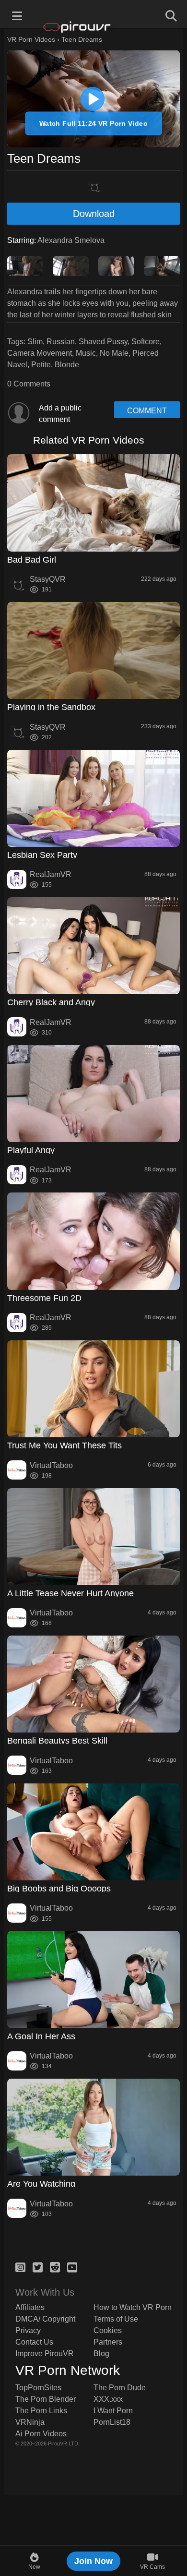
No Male (114, 353)
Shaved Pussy (103, 342)
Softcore (146, 342)
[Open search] (170, 14)
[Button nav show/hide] (17, 14)
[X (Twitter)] (38, 2266)
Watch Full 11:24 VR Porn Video (94, 123)
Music (86, 353)
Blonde (67, 365)
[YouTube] (72, 2266)
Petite (41, 365)
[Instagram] (20, 2266)
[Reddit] (55, 2266)
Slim (35, 342)
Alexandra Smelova (71, 240)
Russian (61, 342)
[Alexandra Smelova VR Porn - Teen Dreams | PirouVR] (93, 99)
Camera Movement (40, 353)
